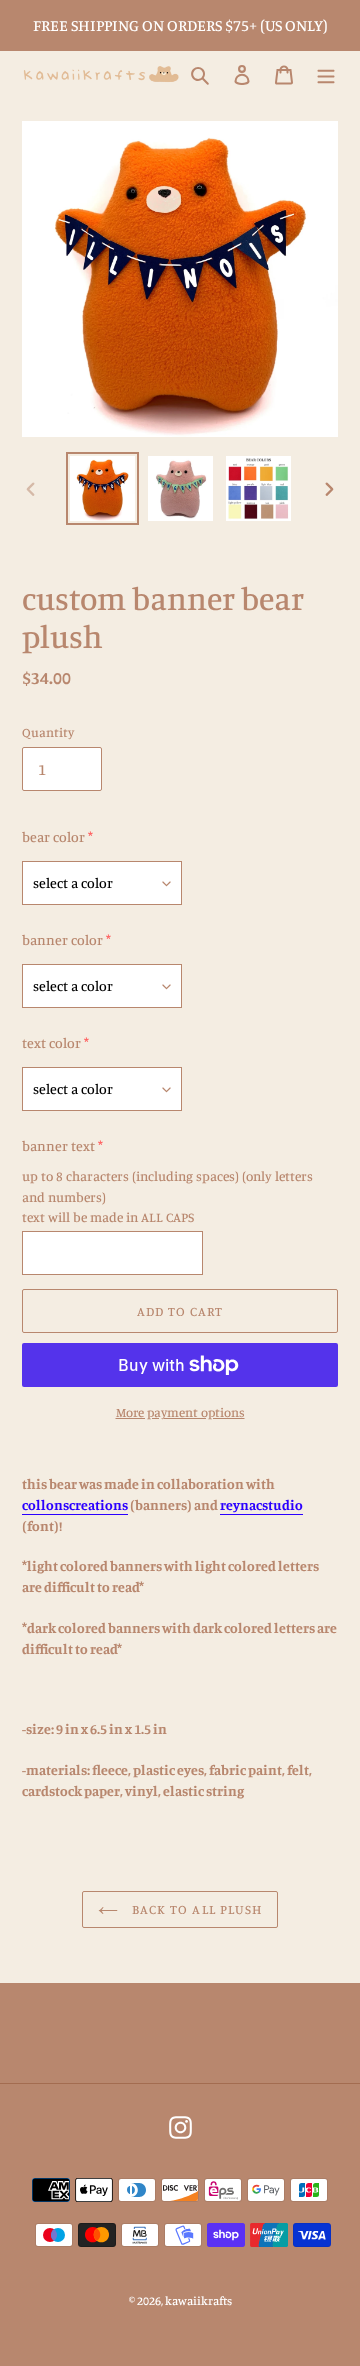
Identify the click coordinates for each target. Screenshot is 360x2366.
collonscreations (75, 1504)
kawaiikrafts (198, 2300)
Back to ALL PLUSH (195, 1909)
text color (51, 1042)
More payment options (180, 1412)
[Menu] (326, 74)
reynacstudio (261, 1504)
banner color (62, 939)
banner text (58, 1145)
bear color (53, 836)
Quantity (48, 732)
